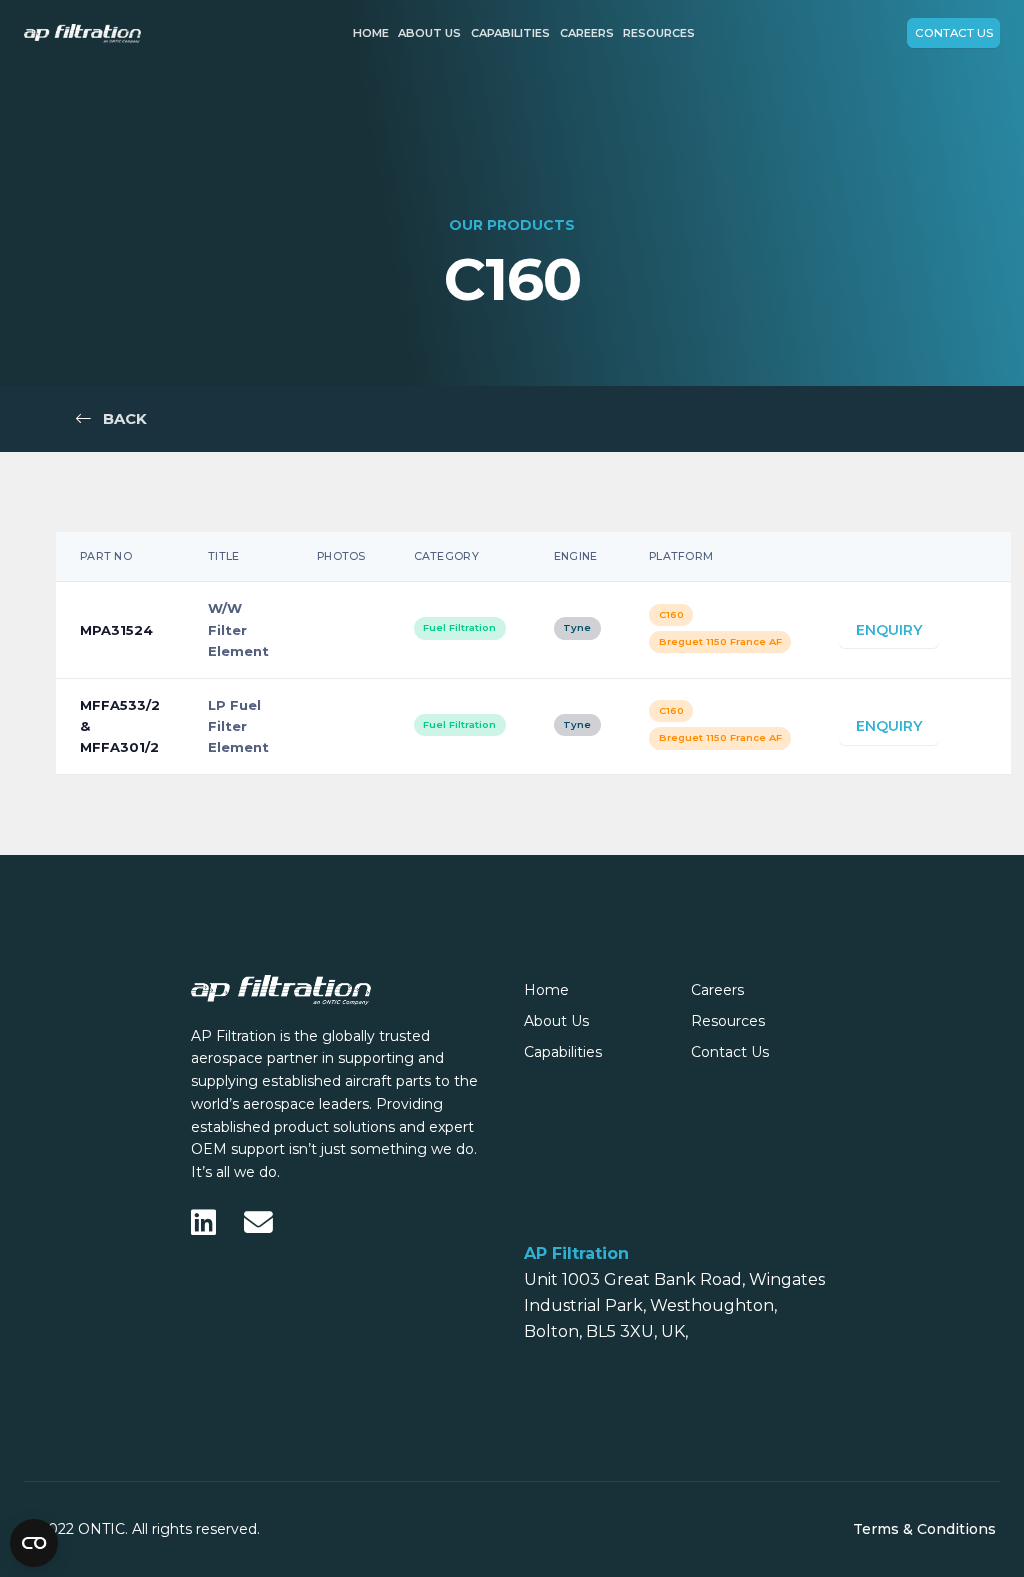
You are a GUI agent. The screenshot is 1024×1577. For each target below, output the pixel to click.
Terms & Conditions (924, 1529)
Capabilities (510, 33)
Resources (659, 33)
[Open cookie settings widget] (34, 1543)
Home (371, 33)
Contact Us (954, 33)
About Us (429, 33)
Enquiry (889, 630)
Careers (587, 33)
